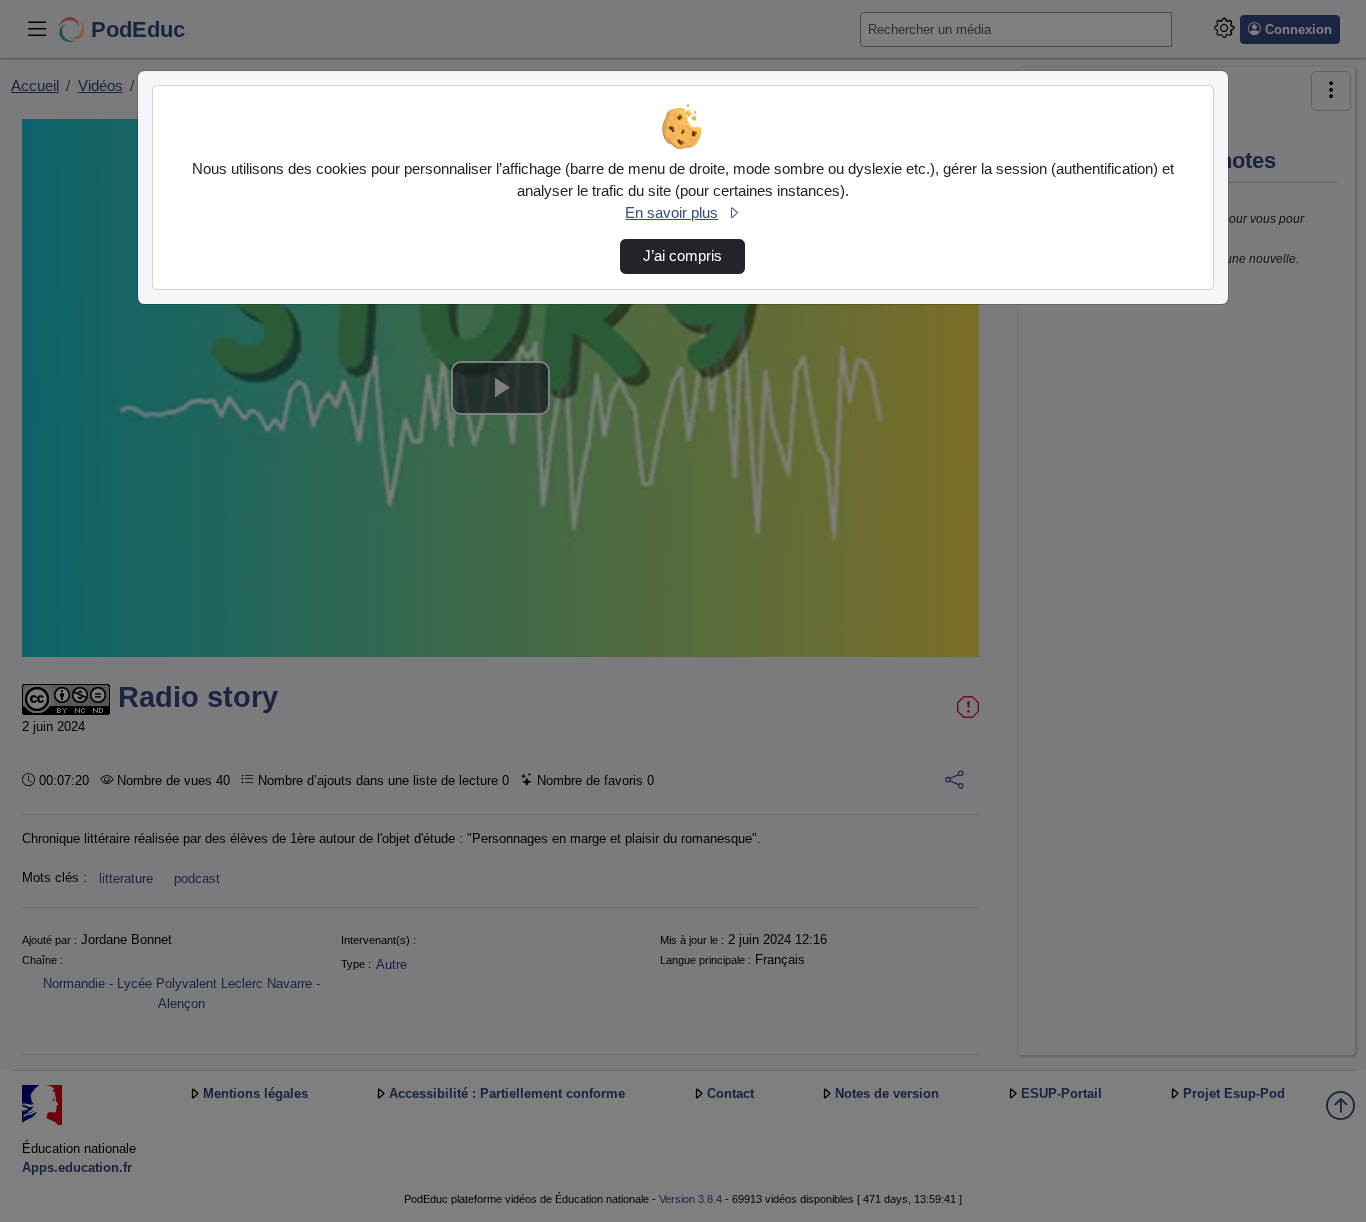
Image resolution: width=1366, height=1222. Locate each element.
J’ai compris (682, 256)
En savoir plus (671, 213)
